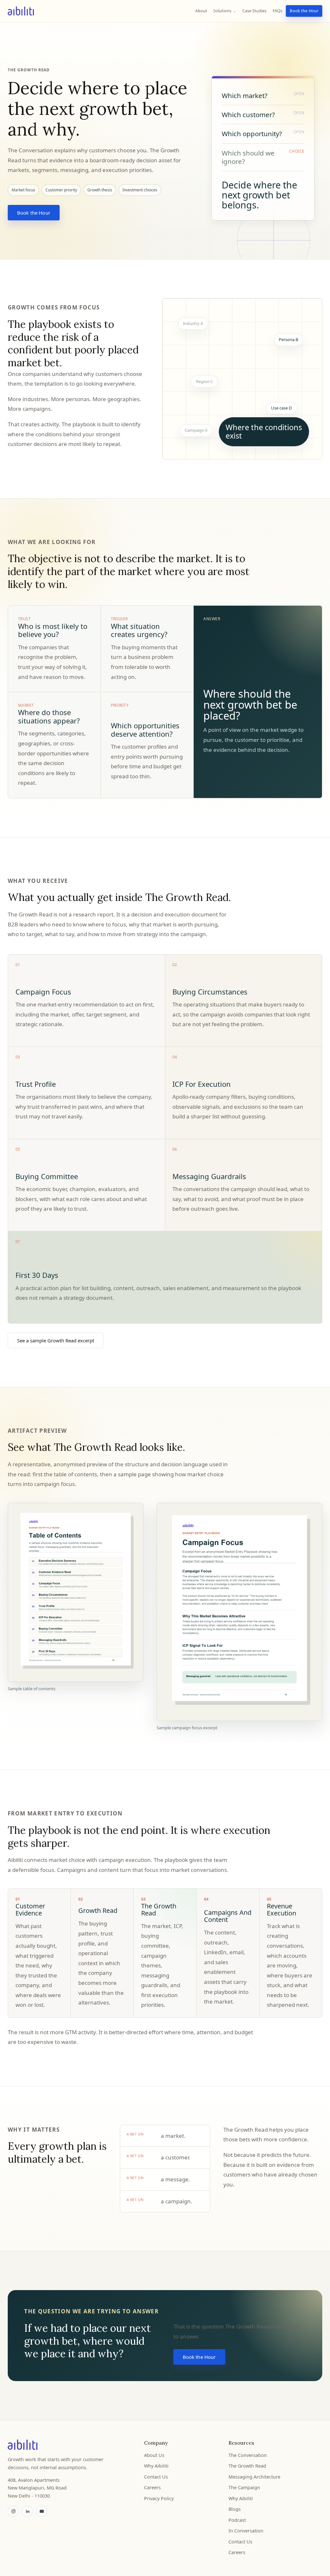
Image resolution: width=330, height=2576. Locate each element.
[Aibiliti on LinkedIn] (27, 2511)
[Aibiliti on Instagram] (13, 2511)
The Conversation (248, 2455)
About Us (154, 2455)
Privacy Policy (159, 2498)
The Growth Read (247, 2466)
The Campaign (244, 2487)
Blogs (235, 2509)
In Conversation (246, 2531)
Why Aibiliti (156, 2466)
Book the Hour (304, 11)
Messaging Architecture (254, 2477)
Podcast (237, 2520)
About (201, 11)
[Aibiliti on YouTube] (42, 2511)
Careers (152, 2487)
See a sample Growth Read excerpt (56, 1340)
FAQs (277, 11)
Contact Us (156, 2477)
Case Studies (254, 11)
